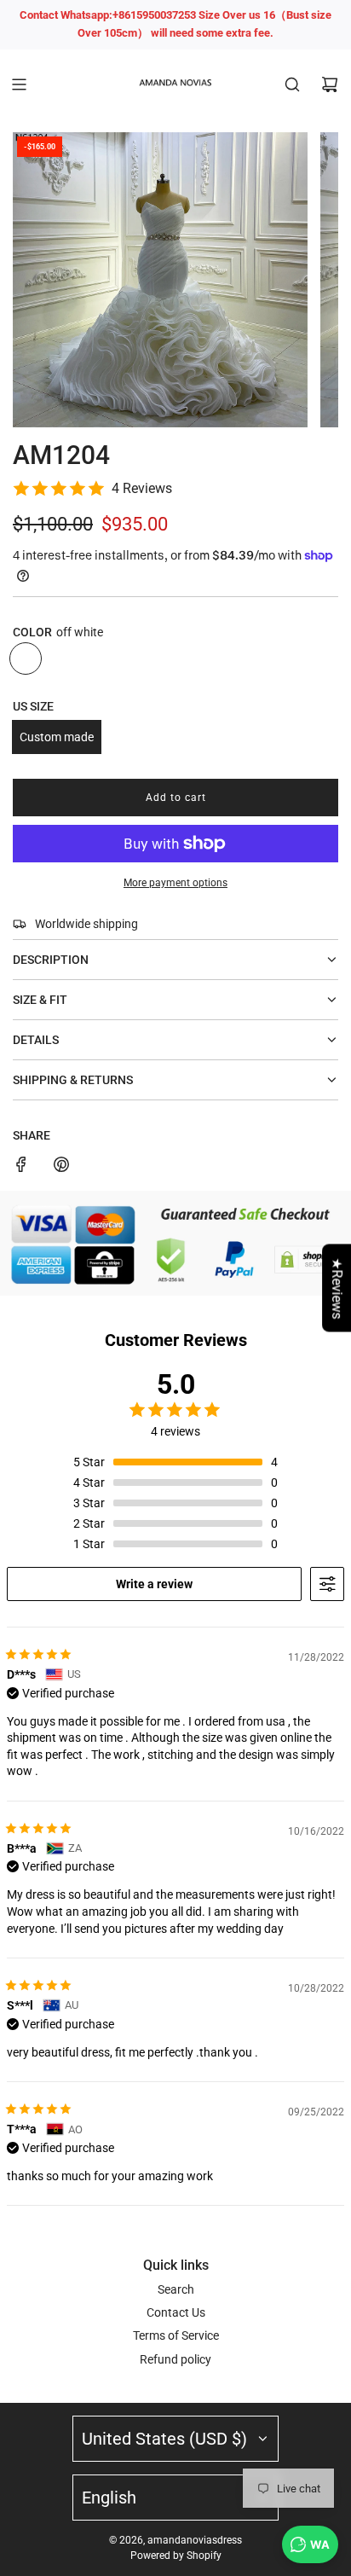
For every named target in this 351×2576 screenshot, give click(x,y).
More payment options (175, 883)
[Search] (292, 84)
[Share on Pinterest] (61, 1167)
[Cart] (330, 84)
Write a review (154, 1584)
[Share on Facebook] (21, 1167)
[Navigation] (19, 84)
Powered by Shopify (176, 2556)
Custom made (57, 737)
